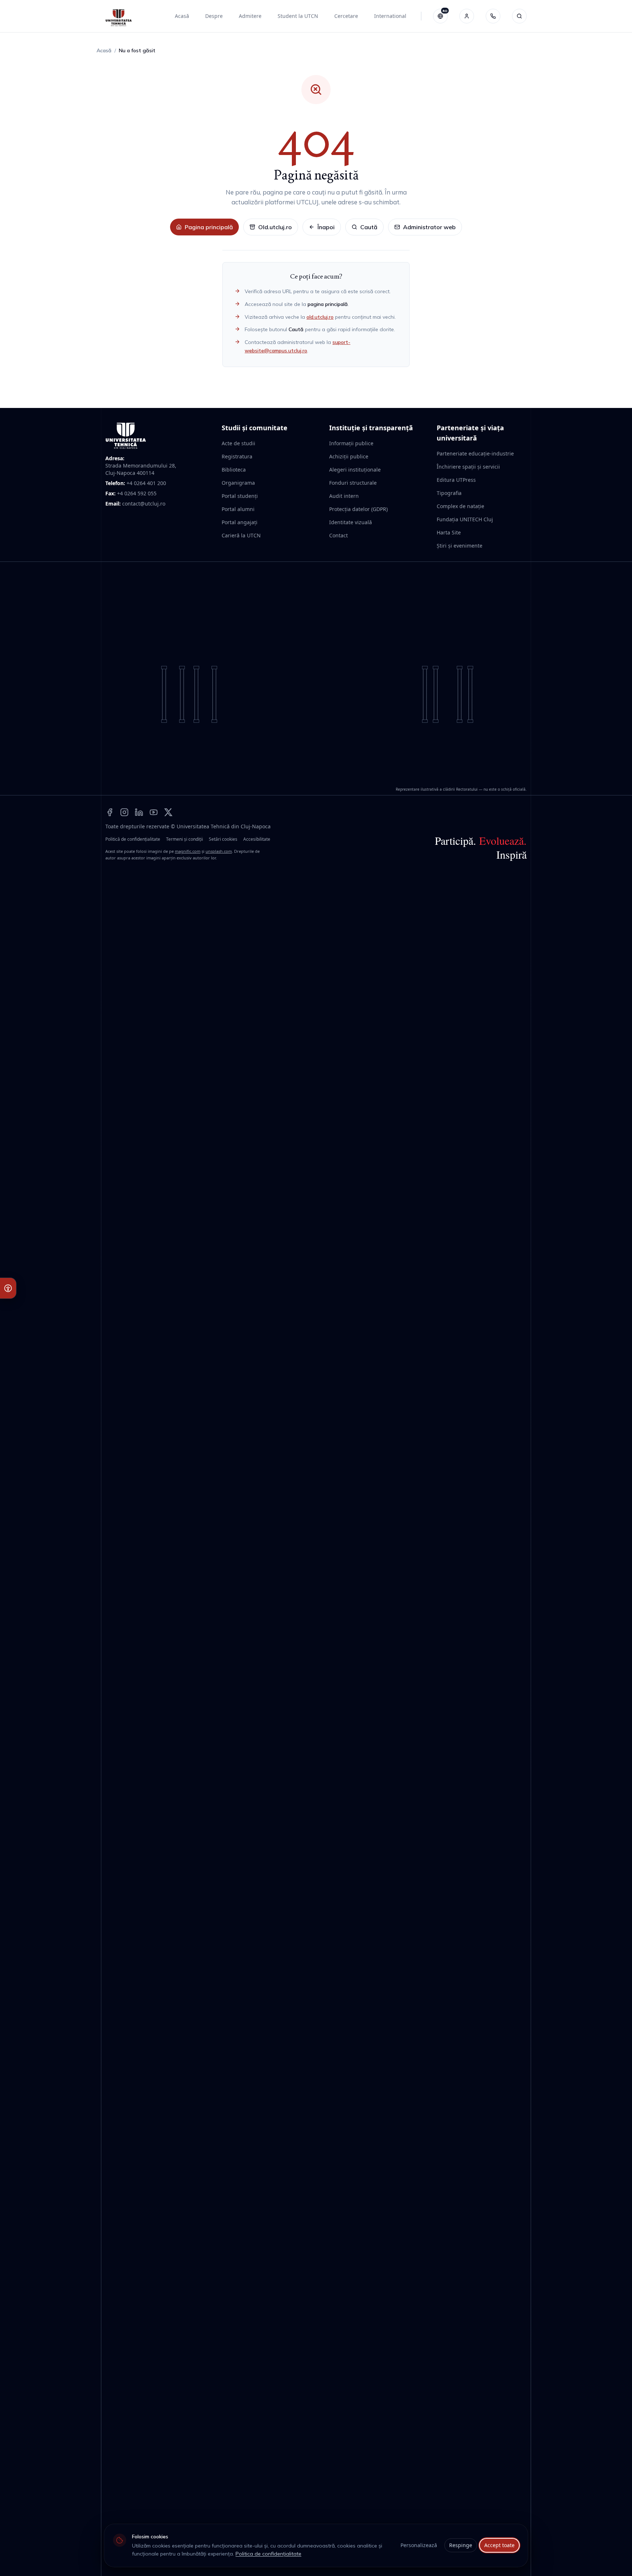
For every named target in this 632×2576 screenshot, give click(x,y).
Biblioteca (234, 470)
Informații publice (351, 443)
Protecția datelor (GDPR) (358, 509)
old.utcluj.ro (320, 317)
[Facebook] (110, 812)
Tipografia (449, 493)
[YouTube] (154, 812)
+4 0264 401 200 (146, 483)
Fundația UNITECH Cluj (465, 519)
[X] (168, 812)
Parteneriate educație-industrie (475, 453)
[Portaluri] (467, 16)
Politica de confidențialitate (268, 2554)
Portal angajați (240, 522)
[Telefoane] (493, 16)
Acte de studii (238, 443)
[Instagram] (124, 812)
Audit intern (344, 496)
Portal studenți (240, 496)
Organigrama (238, 483)
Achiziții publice (349, 456)
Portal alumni (238, 509)
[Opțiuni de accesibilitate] (8, 1288)
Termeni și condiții (185, 839)
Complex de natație (460, 506)
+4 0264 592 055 (137, 493)
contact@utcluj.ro (144, 504)
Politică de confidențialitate (133, 839)
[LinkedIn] (139, 812)
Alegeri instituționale (355, 470)
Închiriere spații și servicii (468, 467)
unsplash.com (219, 851)
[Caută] (519, 16)
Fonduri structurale (353, 483)
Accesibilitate (257, 839)
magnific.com (188, 851)
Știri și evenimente (460, 546)
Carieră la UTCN (241, 535)
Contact (338, 535)
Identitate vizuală (351, 522)
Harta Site (449, 532)
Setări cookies (223, 839)
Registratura (237, 456)
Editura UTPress (456, 480)
